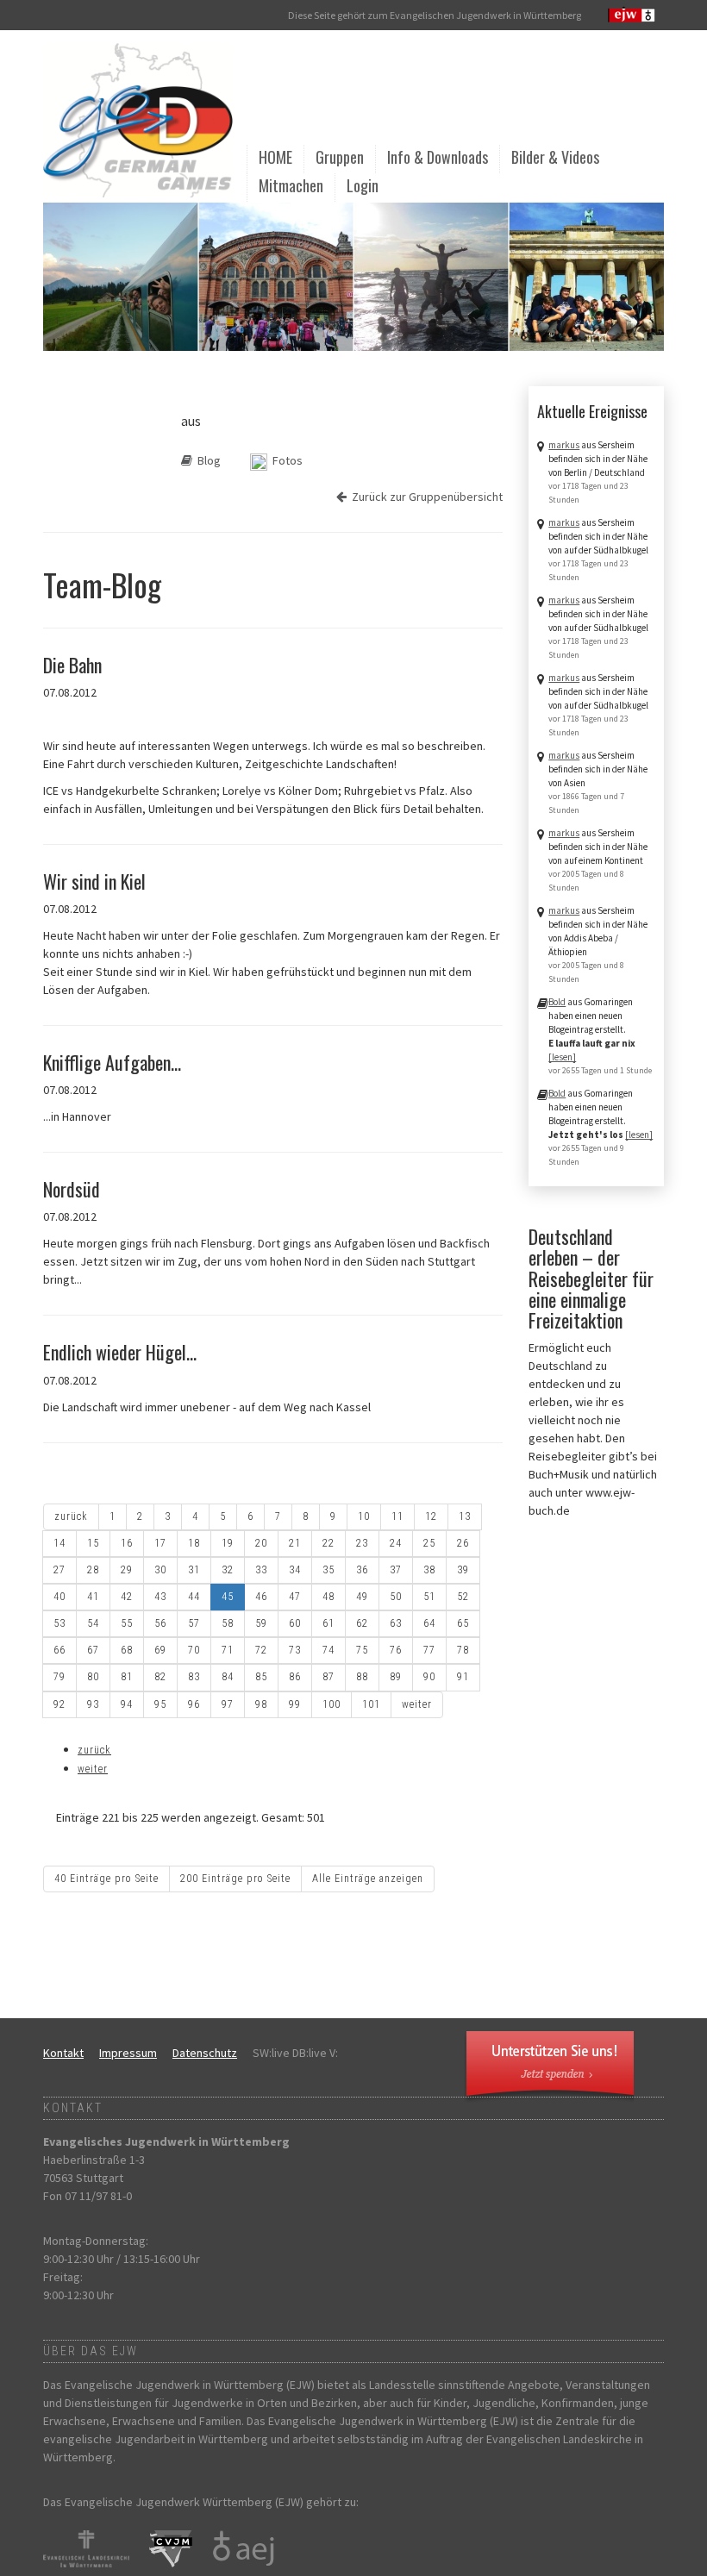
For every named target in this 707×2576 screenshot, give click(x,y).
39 (463, 1570)
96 (194, 1704)
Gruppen (340, 157)
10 (364, 1516)
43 (160, 1597)
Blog (206, 460)
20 (261, 1543)
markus (564, 445)
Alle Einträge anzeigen (368, 1879)
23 (362, 1543)
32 (228, 1570)
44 (194, 1597)
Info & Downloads (438, 157)
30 (160, 1570)
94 (127, 1704)
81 (127, 1677)
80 (93, 1677)
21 (295, 1543)
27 (59, 1570)
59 (261, 1623)
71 (228, 1650)
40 (59, 1597)
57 (194, 1623)
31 (194, 1570)
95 (160, 1704)
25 (429, 1543)
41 (93, 1597)
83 (194, 1677)
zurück (71, 1516)
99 (295, 1704)
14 (59, 1543)
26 (463, 1543)
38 (429, 1570)
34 (295, 1570)
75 (362, 1650)
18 (194, 1543)
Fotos (285, 460)
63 (396, 1623)
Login (363, 185)
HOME (275, 157)
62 (362, 1623)
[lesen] (562, 1057)
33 (261, 1570)
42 (127, 1597)
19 (228, 1543)
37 (396, 1570)
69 (160, 1650)
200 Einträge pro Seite (235, 1879)
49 (362, 1597)
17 (160, 1543)
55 (127, 1623)
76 (396, 1650)
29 (127, 1570)
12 (431, 1516)
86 (295, 1677)
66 (59, 1650)
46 (261, 1597)
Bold (557, 1002)
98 (261, 1704)
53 (59, 1623)
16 (127, 1543)
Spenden (544, 2066)
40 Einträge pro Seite (106, 1879)
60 (295, 1623)
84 (228, 1677)
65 (463, 1623)
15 (93, 1543)
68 (127, 1650)
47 (295, 1597)
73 (295, 1650)
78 (463, 1650)
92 (59, 1704)
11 (397, 1516)
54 (93, 1623)
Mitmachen (291, 185)
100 (332, 1704)
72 (261, 1650)
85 (261, 1677)
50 (396, 1597)
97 (228, 1704)
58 (228, 1623)
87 (328, 1677)
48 (328, 1597)
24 (396, 1543)
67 (93, 1650)
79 (59, 1677)
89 (396, 1677)
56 (160, 1623)
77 (429, 1650)
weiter (417, 1704)
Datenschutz (205, 2053)
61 (328, 1623)
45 (228, 1597)
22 (328, 1543)
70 (194, 1650)
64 (429, 1623)
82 (160, 1677)
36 (362, 1570)
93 (93, 1704)
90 (429, 1677)
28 (93, 1570)
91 (463, 1677)
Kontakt (63, 2053)
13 (465, 1516)
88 (362, 1677)
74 (328, 1650)
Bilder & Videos (555, 157)
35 (328, 1570)
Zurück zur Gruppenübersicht (425, 497)
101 (371, 1704)
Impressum (128, 2053)
